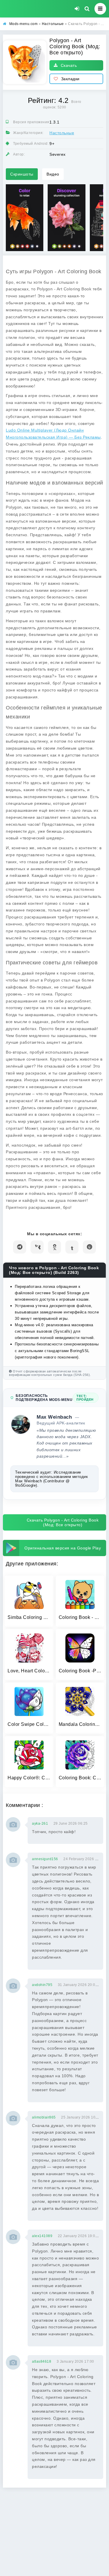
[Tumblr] (72, 1247)
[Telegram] (20, 1247)
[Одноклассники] (54, 1247)
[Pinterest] (89, 1247)
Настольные (62, 133)
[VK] (37, 1247)
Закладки (70, 79)
